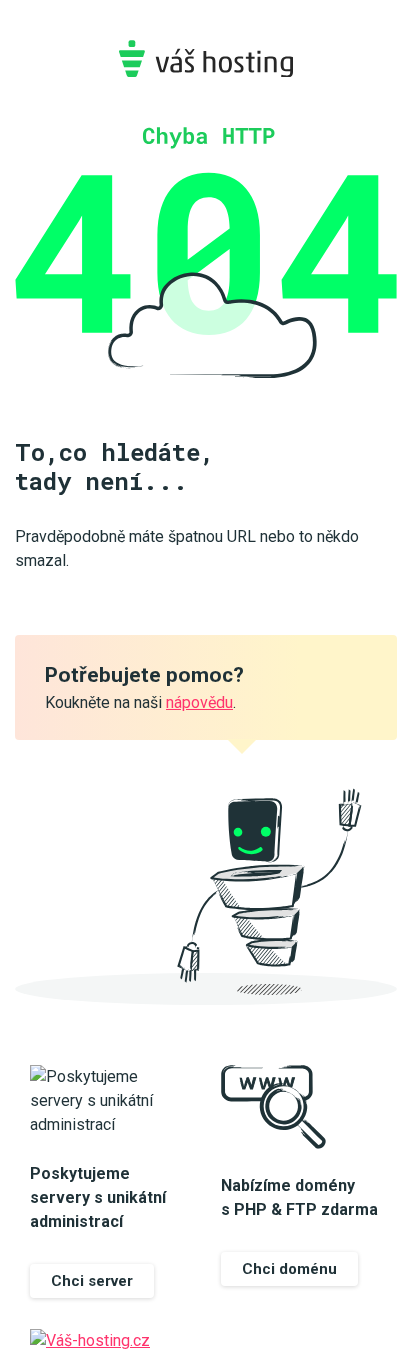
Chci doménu (289, 1269)
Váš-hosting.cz (206, 58)
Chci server (92, 1281)
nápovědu (199, 702)
